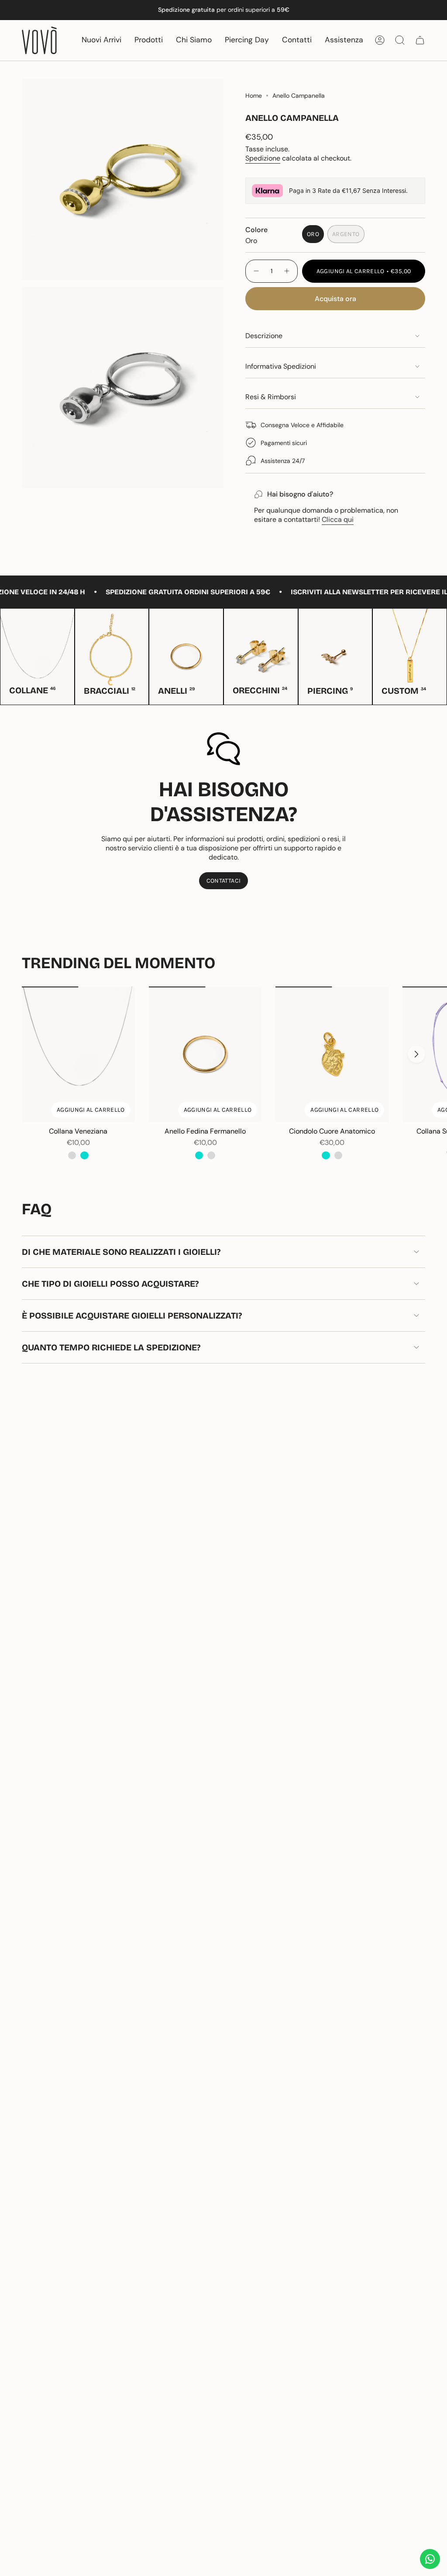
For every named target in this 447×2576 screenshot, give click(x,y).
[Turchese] (84, 1155)
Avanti (416, 1054)
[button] (149, 40)
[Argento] (72, 1155)
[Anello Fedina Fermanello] (205, 1054)
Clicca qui (338, 519)
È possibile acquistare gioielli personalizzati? (132, 1315)
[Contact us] (430, 2559)
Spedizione (263, 158)
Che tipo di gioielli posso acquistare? (110, 1284)
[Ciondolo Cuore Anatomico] (332, 1054)
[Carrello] (420, 40)
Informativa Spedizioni (281, 366)
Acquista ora (335, 299)
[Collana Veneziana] (78, 1054)
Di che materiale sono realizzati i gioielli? (121, 1252)
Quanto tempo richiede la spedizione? (111, 1347)
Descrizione (264, 336)
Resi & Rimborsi (271, 397)
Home (254, 96)
